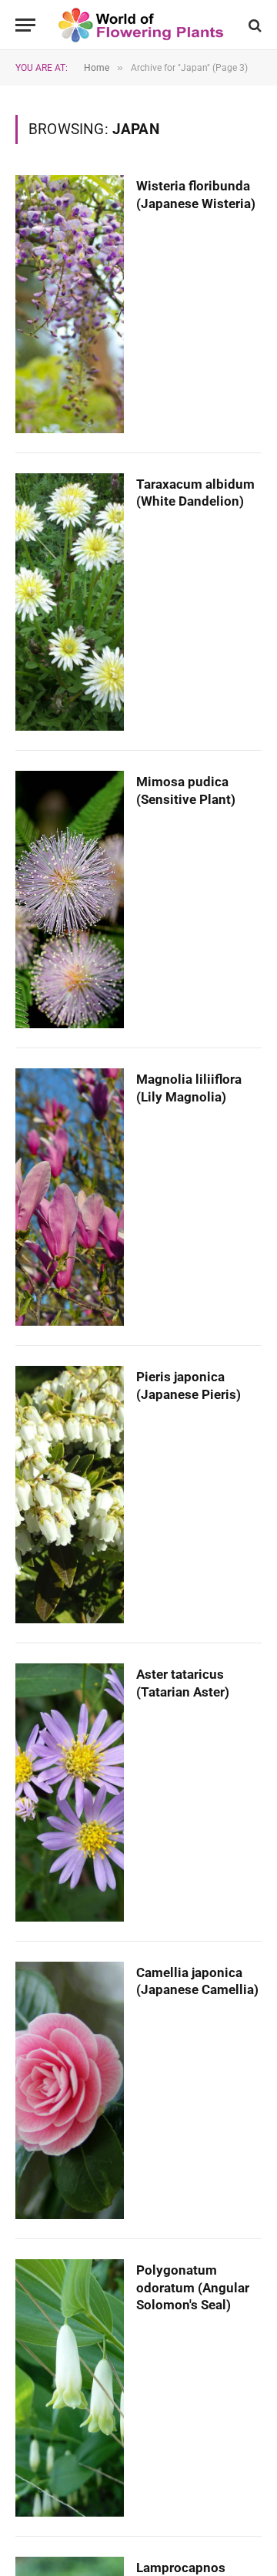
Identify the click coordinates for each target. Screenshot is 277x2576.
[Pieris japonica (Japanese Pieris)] (70, 1495)
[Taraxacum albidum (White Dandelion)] (70, 602)
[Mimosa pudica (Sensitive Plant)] (70, 900)
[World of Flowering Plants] (141, 25)
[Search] (254, 25)
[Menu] (25, 25)
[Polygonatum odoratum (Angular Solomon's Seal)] (70, 2388)
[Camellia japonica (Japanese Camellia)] (70, 2090)
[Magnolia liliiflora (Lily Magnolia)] (70, 1197)
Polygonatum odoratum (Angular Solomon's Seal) (193, 2288)
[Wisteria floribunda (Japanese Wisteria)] (70, 304)
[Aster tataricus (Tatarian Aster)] (70, 1792)
